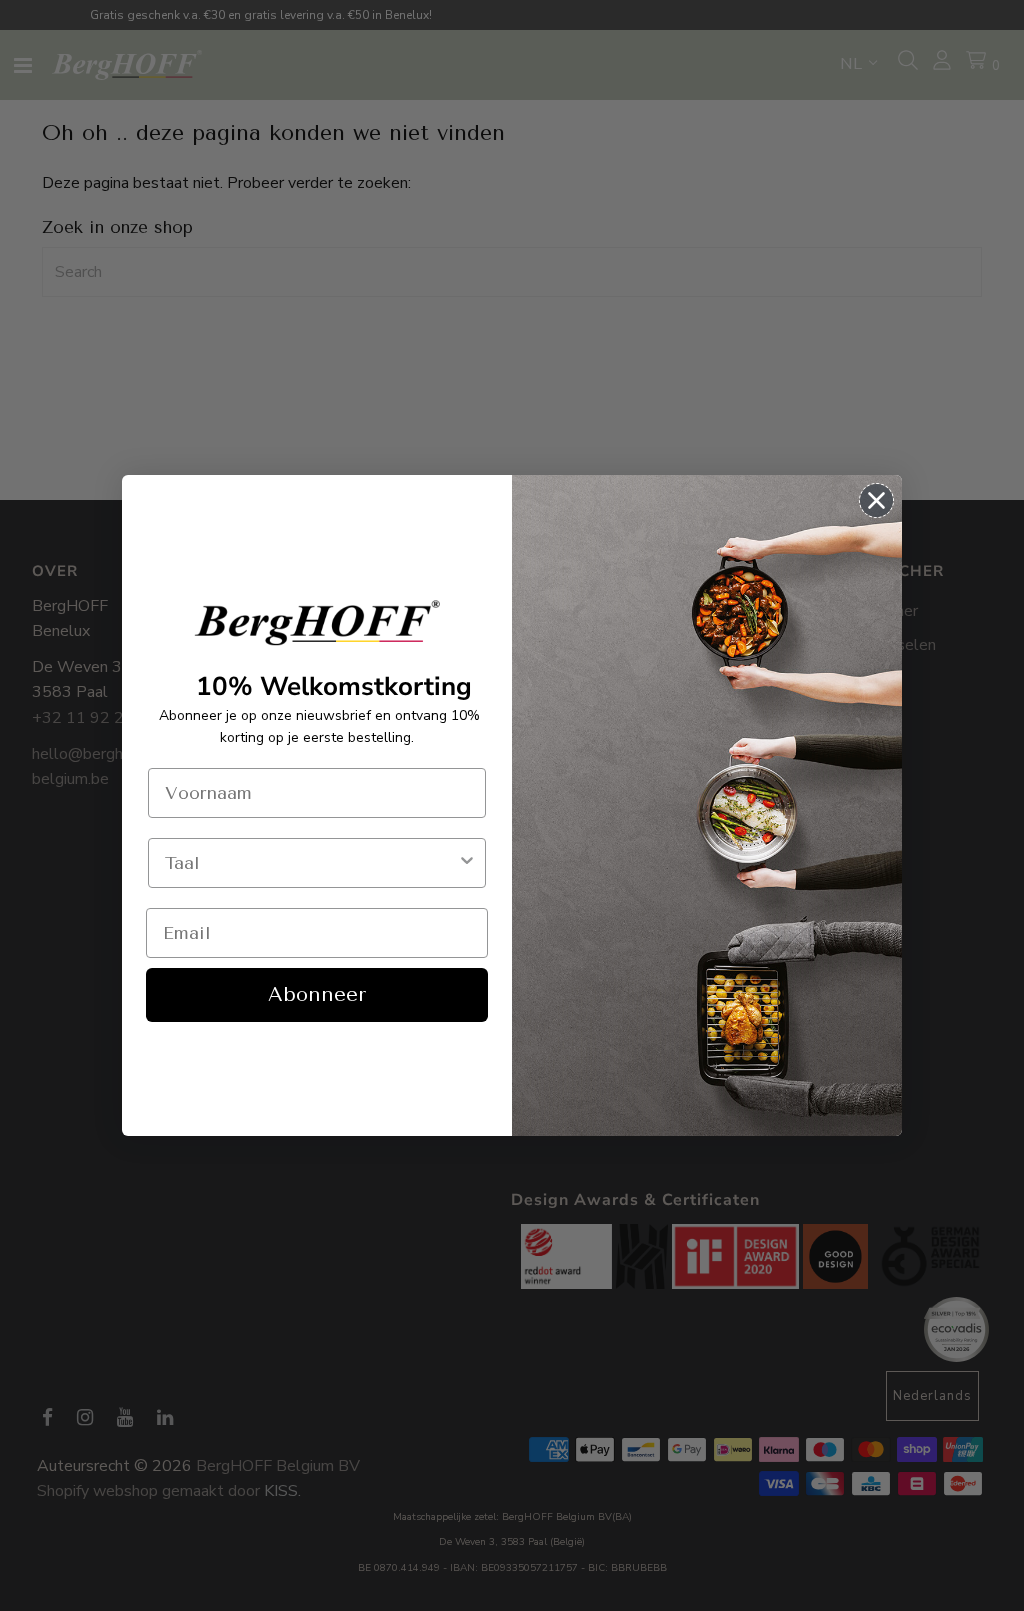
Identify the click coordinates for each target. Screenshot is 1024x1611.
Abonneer (317, 994)
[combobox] (311, 863)
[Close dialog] (876, 500)
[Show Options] (467, 863)
